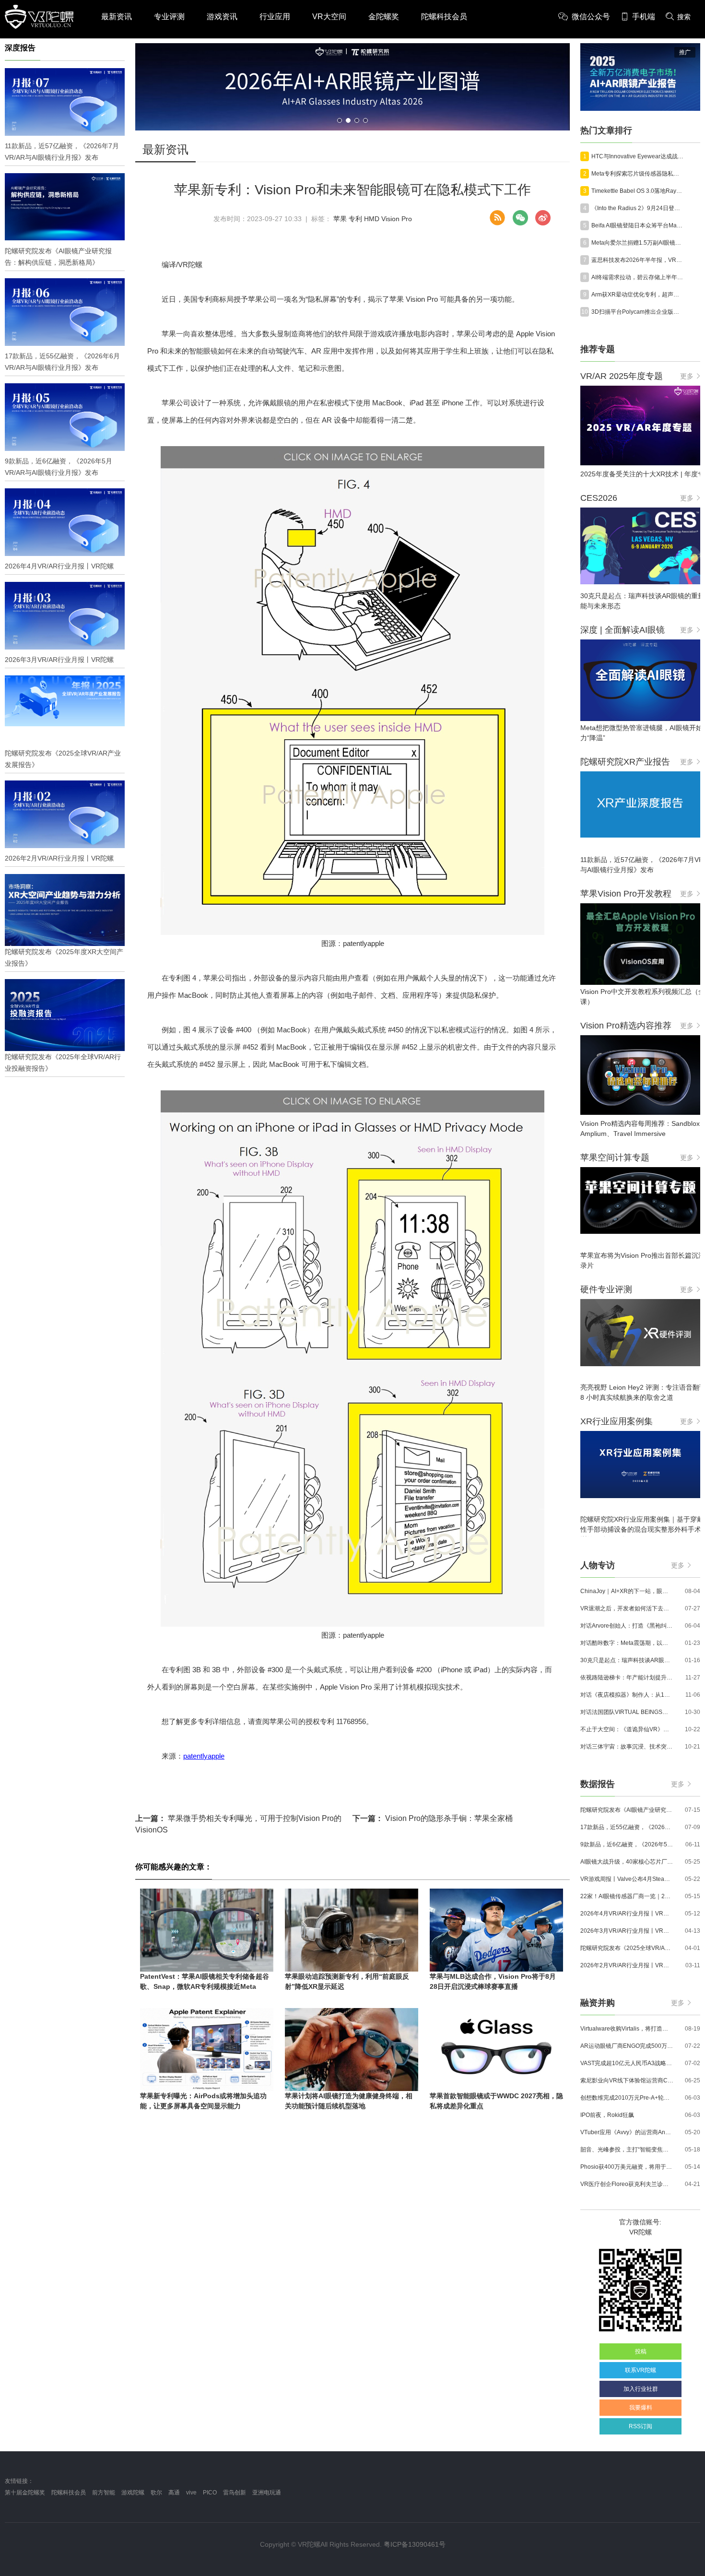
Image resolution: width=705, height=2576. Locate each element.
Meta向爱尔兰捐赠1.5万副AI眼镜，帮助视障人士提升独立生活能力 (638, 243)
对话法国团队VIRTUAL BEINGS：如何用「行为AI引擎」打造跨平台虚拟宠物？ (627, 1712)
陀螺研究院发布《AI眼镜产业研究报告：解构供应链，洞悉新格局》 (627, 1810)
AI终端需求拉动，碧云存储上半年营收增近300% (638, 277)
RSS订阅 (640, 2426)
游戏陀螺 (133, 2493)
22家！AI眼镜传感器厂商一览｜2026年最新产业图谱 (627, 1896)
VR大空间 (329, 17)
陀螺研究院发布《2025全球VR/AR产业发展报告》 (627, 1948)
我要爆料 (641, 2408)
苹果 (340, 219)
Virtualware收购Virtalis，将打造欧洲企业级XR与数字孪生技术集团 (627, 2029)
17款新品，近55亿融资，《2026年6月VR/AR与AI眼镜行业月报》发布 (627, 1827)
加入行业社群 (641, 2389)
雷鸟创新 (235, 2493)
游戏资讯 (222, 17)
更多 (687, 376)
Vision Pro (397, 219)
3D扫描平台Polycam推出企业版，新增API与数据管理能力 (638, 312)
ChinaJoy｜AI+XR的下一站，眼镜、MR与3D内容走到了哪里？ (627, 1591)
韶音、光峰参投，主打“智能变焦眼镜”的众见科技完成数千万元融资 (627, 2150)
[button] (340, 120)
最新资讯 (117, 17)
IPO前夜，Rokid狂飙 (607, 2115)
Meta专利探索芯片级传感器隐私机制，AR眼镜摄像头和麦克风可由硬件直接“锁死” (638, 174)
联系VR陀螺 (640, 2370)
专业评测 (169, 17)
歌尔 (156, 2493)
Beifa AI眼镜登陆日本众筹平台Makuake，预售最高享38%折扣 (638, 225)
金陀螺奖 (384, 17)
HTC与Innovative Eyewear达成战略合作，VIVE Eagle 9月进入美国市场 (638, 156)
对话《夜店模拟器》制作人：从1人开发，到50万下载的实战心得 (627, 1695)
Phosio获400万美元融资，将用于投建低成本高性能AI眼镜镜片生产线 (627, 2167)
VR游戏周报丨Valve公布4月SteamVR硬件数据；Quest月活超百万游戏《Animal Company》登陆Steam (627, 1879)
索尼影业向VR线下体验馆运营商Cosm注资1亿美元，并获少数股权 (627, 2080)
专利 (355, 219)
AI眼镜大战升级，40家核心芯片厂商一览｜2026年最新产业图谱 (627, 1862)
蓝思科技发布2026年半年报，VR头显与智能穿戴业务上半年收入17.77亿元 (638, 260)
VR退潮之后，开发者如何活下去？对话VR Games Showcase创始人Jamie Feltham (627, 1608)
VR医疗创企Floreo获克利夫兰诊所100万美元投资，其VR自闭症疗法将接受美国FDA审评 (627, 2184)
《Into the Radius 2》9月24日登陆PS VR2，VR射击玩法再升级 (638, 208)
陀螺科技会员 (444, 17)
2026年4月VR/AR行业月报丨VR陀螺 (627, 1914)
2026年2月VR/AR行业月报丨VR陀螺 (627, 1965)
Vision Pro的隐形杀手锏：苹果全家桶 (433, 1818)
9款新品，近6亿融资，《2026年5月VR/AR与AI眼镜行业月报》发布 (627, 1844)
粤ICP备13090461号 (415, 2544)
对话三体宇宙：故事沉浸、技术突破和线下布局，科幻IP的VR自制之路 (627, 1747)
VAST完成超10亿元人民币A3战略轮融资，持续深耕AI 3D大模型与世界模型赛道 (627, 2063)
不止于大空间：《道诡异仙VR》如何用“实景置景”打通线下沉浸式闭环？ (627, 1729)
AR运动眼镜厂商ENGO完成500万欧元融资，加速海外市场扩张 (627, 2046)
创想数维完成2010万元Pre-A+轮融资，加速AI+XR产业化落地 (627, 2098)
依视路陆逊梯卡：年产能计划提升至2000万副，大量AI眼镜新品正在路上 (627, 1678)
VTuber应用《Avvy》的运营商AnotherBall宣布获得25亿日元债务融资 (627, 2132)
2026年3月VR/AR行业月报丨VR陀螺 (627, 1931)
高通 (174, 2493)
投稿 (641, 2351)
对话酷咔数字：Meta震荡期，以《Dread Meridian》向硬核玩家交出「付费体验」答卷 (627, 1643)
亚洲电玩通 (267, 2493)
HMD (372, 219)
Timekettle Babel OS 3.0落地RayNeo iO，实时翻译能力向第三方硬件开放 (638, 191)
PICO (210, 2493)
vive (191, 2493)
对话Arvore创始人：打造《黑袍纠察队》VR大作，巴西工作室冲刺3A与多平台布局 (627, 1626)
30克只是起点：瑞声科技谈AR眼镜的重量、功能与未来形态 (627, 1660)
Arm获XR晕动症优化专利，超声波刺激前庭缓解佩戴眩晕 (638, 295)
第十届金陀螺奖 (25, 2493)
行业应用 (275, 17)
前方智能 (104, 2493)
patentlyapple (204, 1756)
